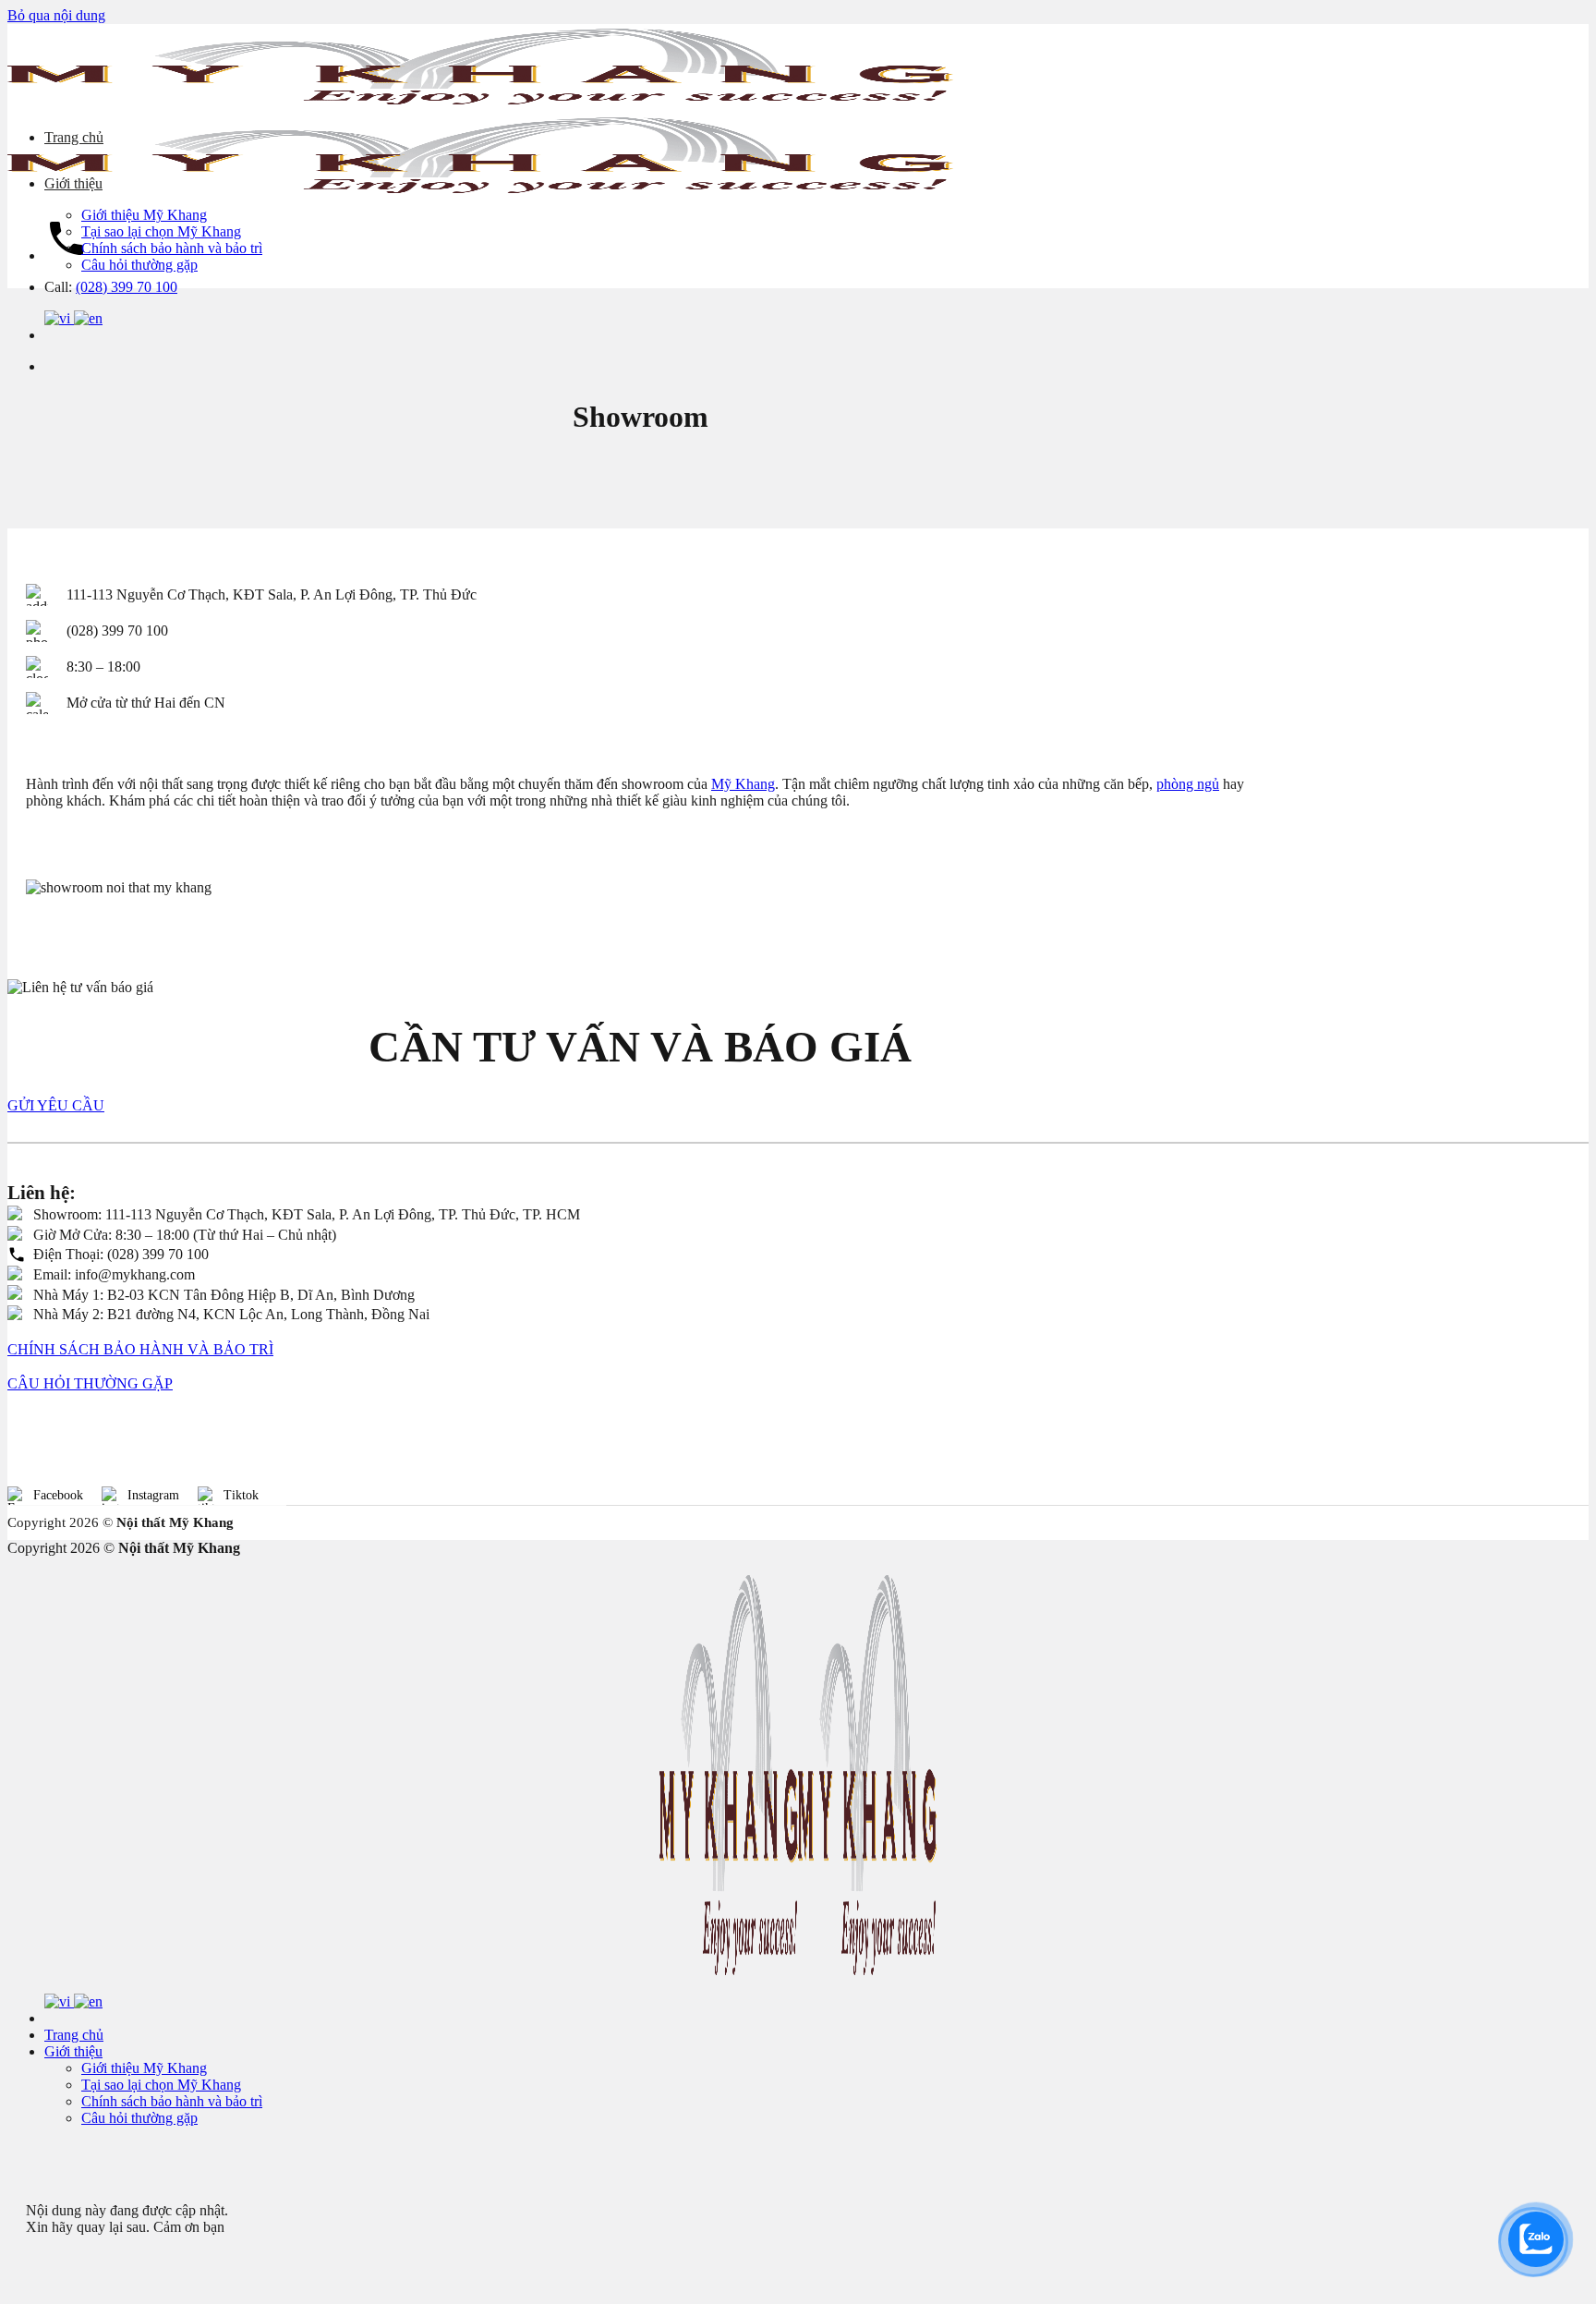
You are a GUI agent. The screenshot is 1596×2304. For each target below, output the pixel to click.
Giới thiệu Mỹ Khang (144, 215)
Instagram (153, 1495)
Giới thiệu (73, 183)
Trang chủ (74, 137)
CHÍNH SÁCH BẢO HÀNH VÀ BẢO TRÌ (140, 1349)
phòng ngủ (1188, 784)
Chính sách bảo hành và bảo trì (172, 248)
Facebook (58, 1495)
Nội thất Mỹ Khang (175, 1522)
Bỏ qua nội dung (56, 15)
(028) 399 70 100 (127, 287)
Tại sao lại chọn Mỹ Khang (161, 231)
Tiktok (241, 1495)
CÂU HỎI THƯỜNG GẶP (90, 1383)
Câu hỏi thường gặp (139, 265)
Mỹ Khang (743, 784)
